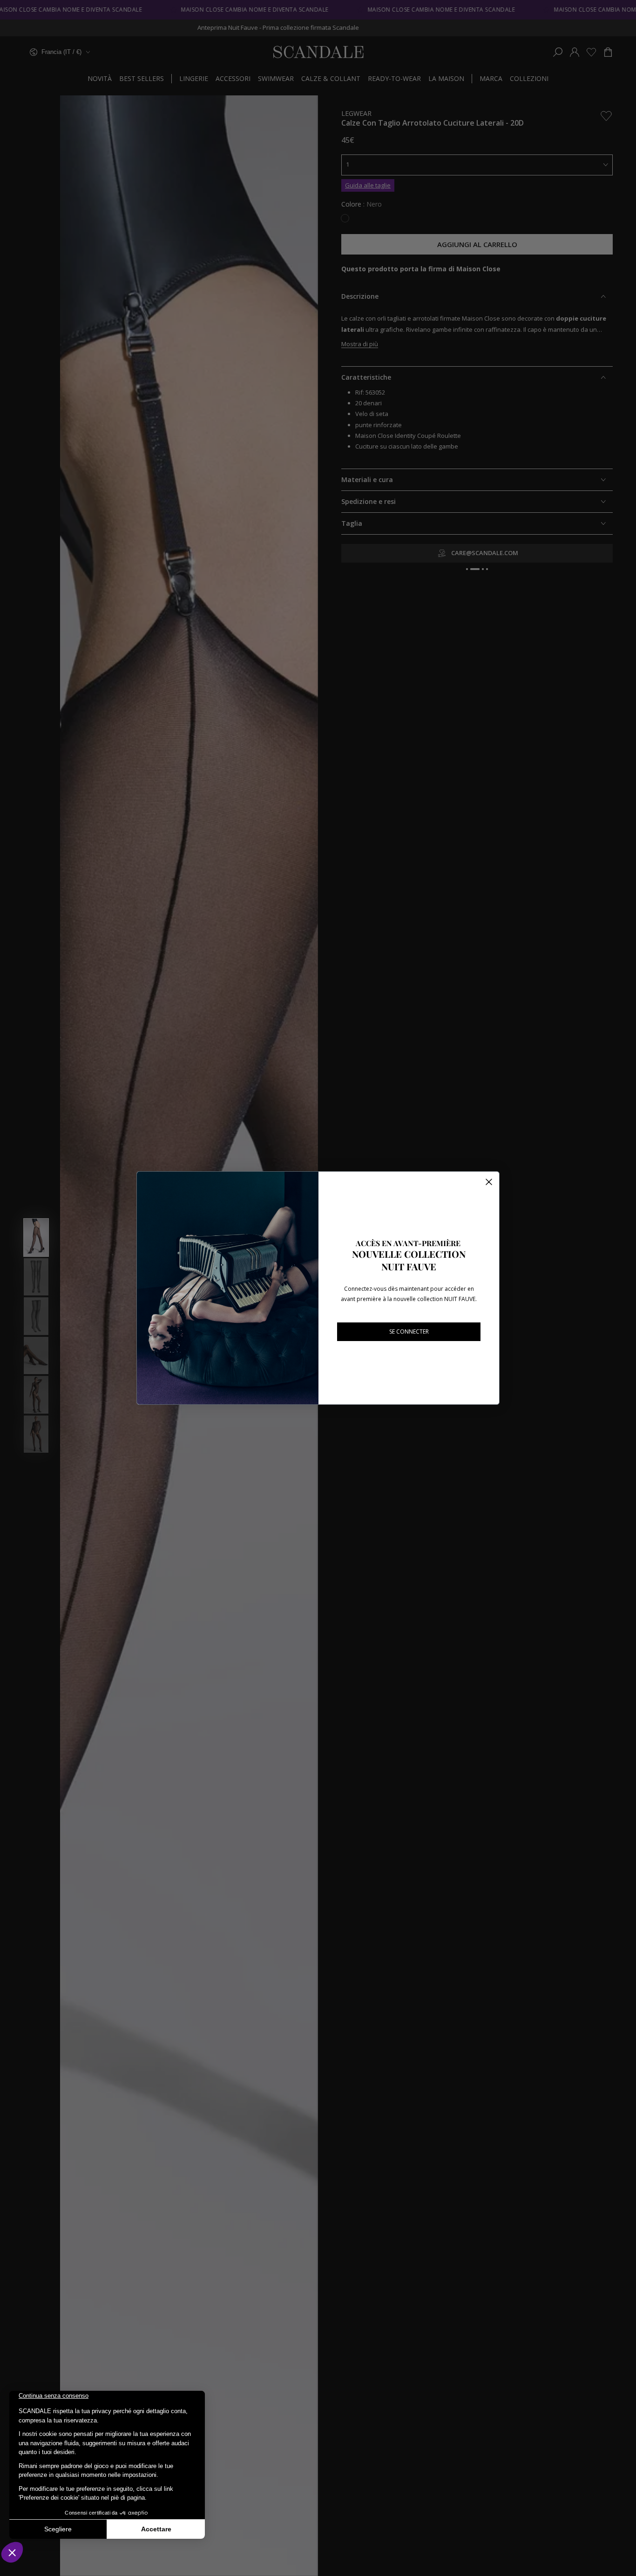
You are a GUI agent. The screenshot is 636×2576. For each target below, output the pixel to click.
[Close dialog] (489, 1182)
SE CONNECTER (409, 1332)
